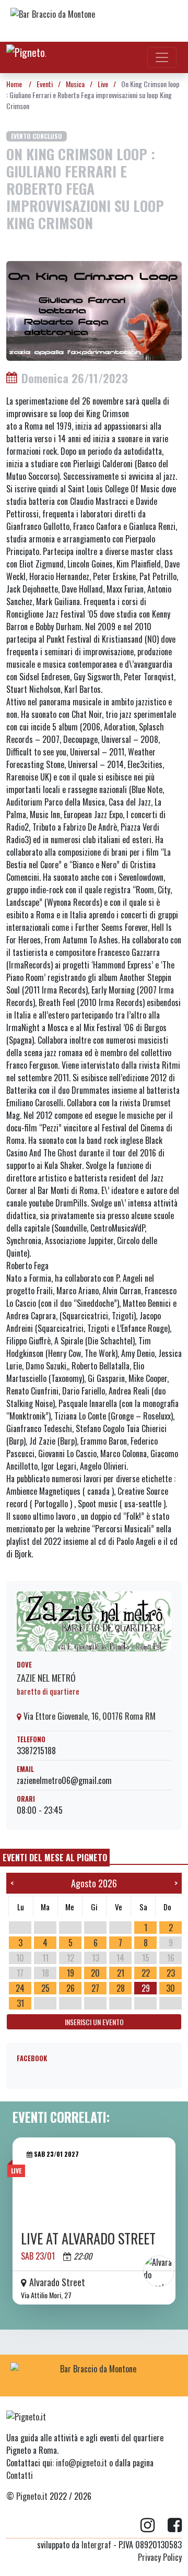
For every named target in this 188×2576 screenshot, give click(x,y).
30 (171, 1988)
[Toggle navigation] (162, 57)
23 (171, 1973)
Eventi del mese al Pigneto (55, 1858)
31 (20, 2003)
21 (121, 1973)
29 (146, 1988)
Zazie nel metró (46, 1677)
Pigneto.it (32, 2496)
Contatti (20, 2475)
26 (70, 1988)
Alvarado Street (57, 2282)
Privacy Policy (160, 2557)
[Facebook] (175, 2525)
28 (121, 1988)
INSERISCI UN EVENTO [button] (94, 2022)
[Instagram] (154, 2525)
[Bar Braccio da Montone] (94, 21)
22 (146, 1973)
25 (45, 1988)
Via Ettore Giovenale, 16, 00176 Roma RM (89, 1716)
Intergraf (96, 2545)
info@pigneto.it (81, 2463)
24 (20, 1988)
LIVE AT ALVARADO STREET (88, 2238)
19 (70, 1973)
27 (95, 1988)
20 (95, 1973)
